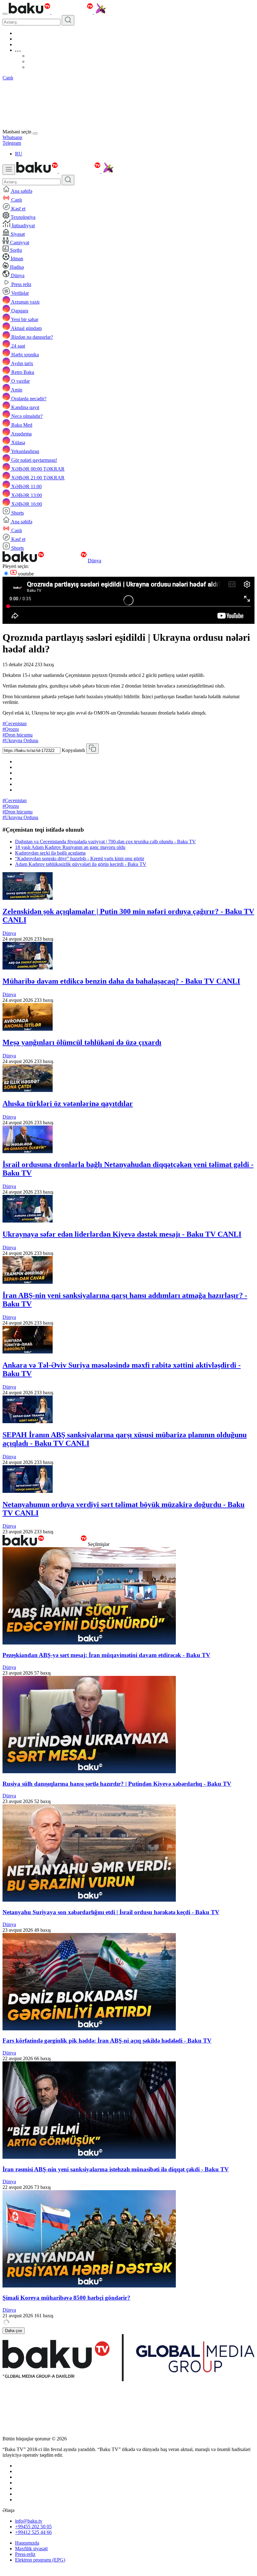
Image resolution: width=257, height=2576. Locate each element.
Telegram (12, 143)
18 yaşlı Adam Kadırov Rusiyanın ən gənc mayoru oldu (70, 847)
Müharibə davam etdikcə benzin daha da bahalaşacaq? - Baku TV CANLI (121, 981)
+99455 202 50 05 (33, 2527)
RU (19, 154)
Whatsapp (12, 137)
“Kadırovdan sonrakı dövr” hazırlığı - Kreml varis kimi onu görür (80, 859)
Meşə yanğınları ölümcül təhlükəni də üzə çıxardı (82, 1042)
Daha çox (14, 2331)
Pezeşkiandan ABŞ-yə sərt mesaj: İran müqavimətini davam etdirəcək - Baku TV (106, 1655)
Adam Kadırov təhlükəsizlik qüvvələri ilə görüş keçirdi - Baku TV (81, 864)
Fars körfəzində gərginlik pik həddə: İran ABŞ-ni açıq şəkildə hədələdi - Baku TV (107, 2041)
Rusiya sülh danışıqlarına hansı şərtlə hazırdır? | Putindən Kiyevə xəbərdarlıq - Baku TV (117, 1784)
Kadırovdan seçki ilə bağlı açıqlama (50, 853)
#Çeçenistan (15, 724)
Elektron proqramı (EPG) (40, 2560)
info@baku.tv (29, 2521)
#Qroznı (11, 729)
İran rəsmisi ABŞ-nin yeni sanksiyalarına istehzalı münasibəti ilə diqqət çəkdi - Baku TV (116, 2169)
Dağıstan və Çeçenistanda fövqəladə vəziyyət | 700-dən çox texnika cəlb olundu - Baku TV (105, 842)
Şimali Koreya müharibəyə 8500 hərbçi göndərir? (66, 2298)
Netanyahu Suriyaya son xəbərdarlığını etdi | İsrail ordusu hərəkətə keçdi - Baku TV (111, 1912)
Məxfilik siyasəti (31, 2549)
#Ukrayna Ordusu (20, 740)
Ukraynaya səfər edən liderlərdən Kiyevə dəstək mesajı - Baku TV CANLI (122, 1234)
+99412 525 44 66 (33, 2532)
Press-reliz (25, 2554)
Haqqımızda (27, 2543)
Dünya (94, 561)
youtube (25, 574)
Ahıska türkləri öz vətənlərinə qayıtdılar (68, 1104)
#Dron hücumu (18, 735)
